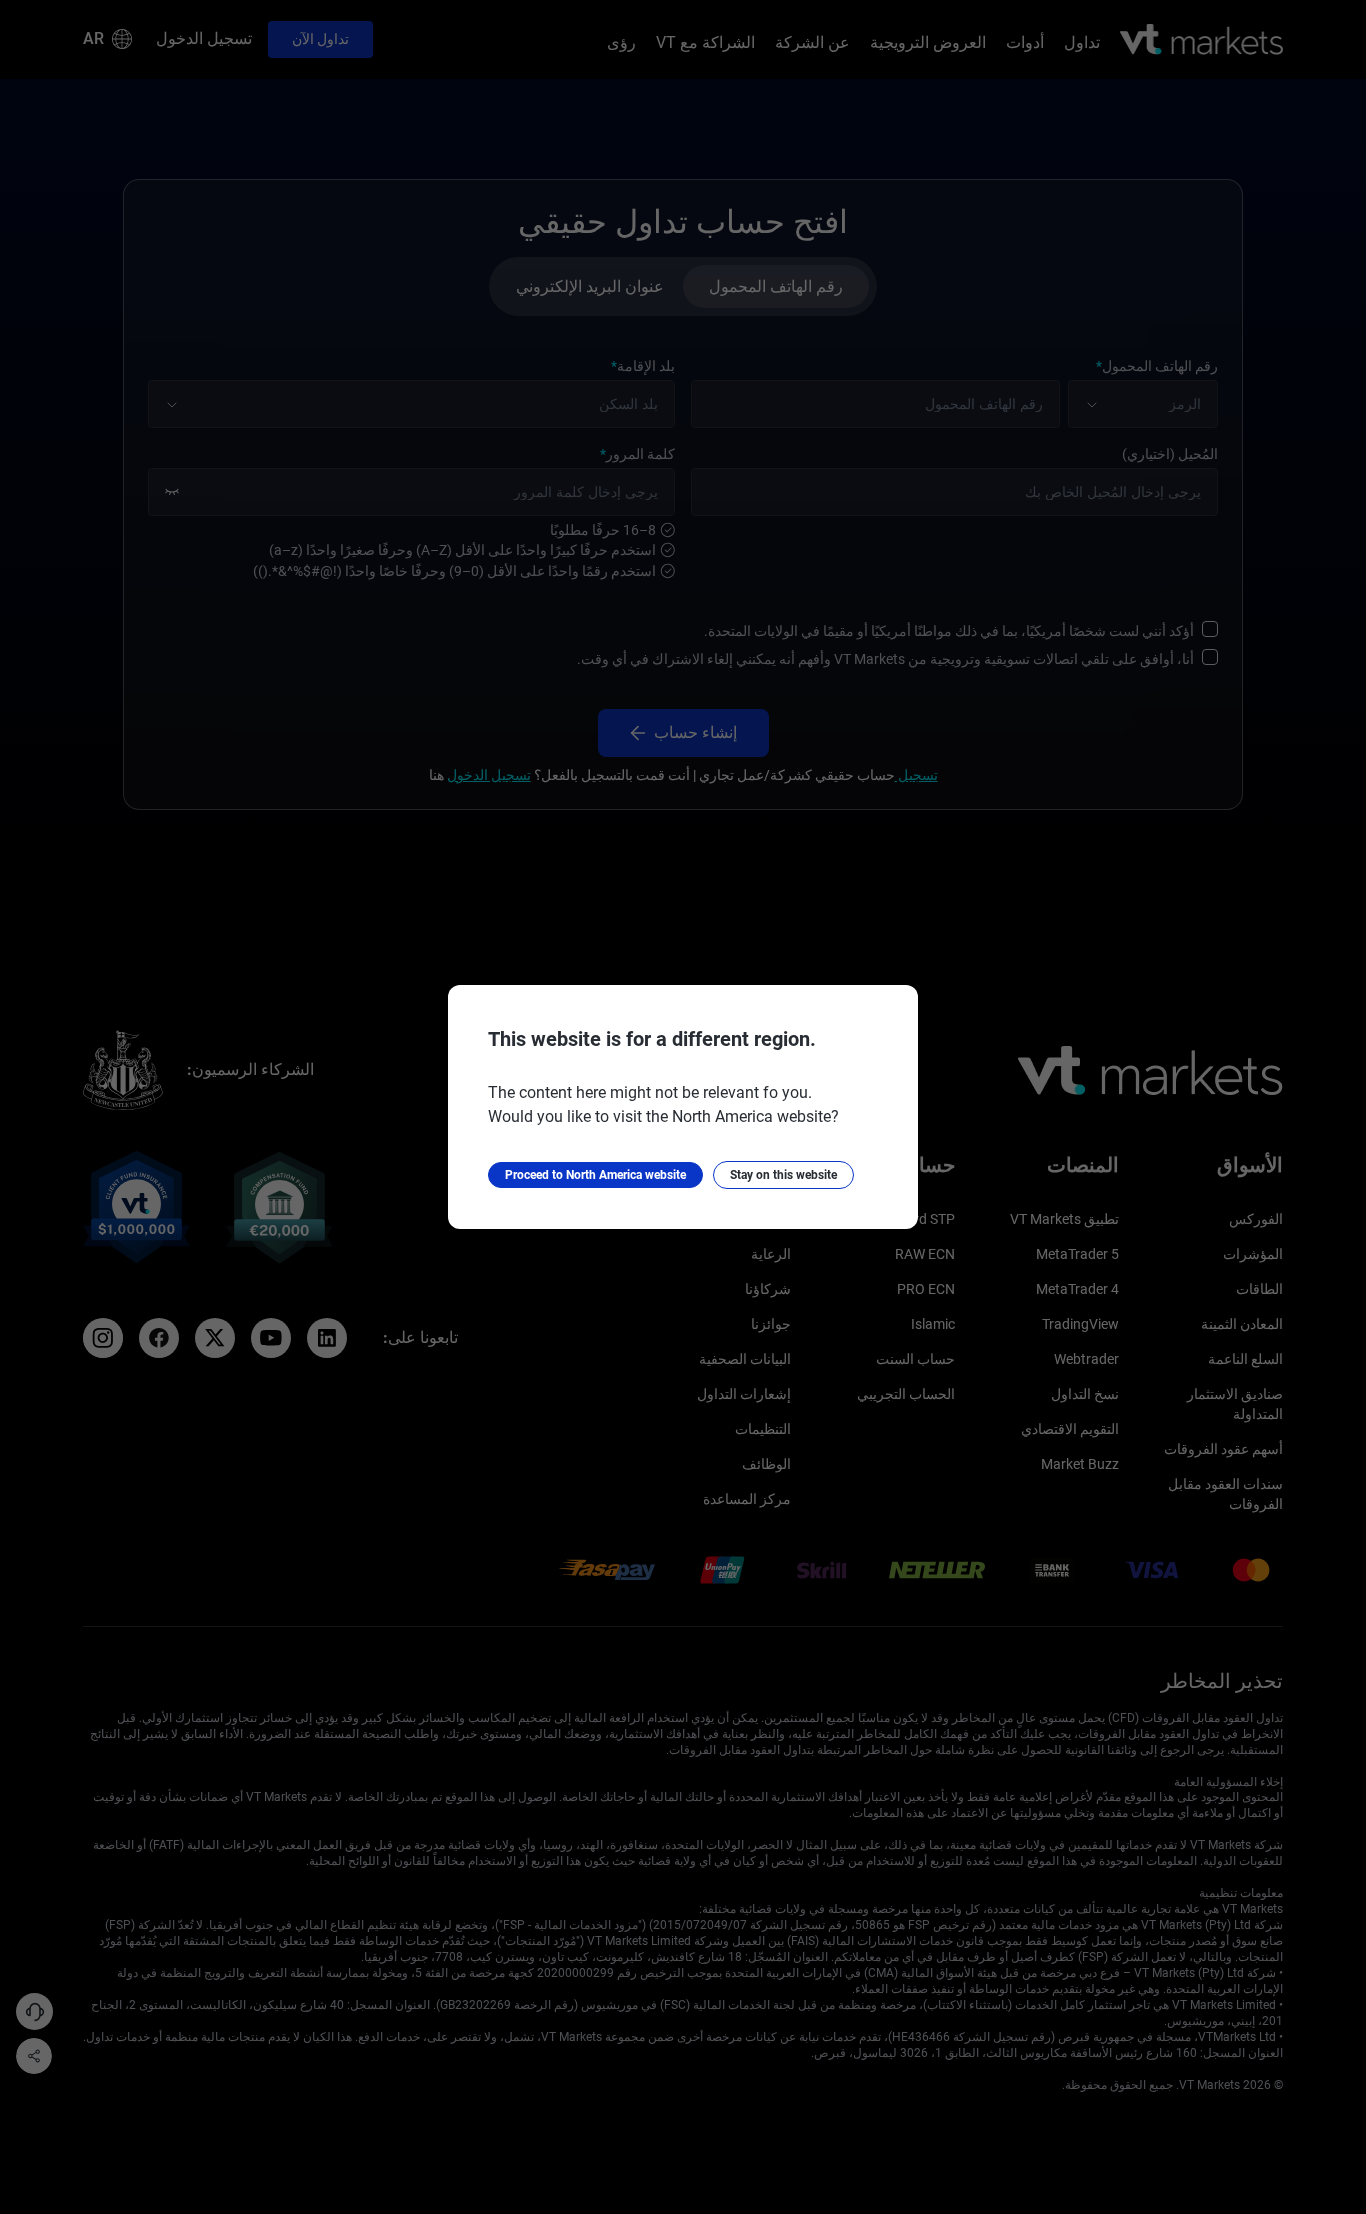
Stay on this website (783, 1175)
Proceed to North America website (595, 1175)
